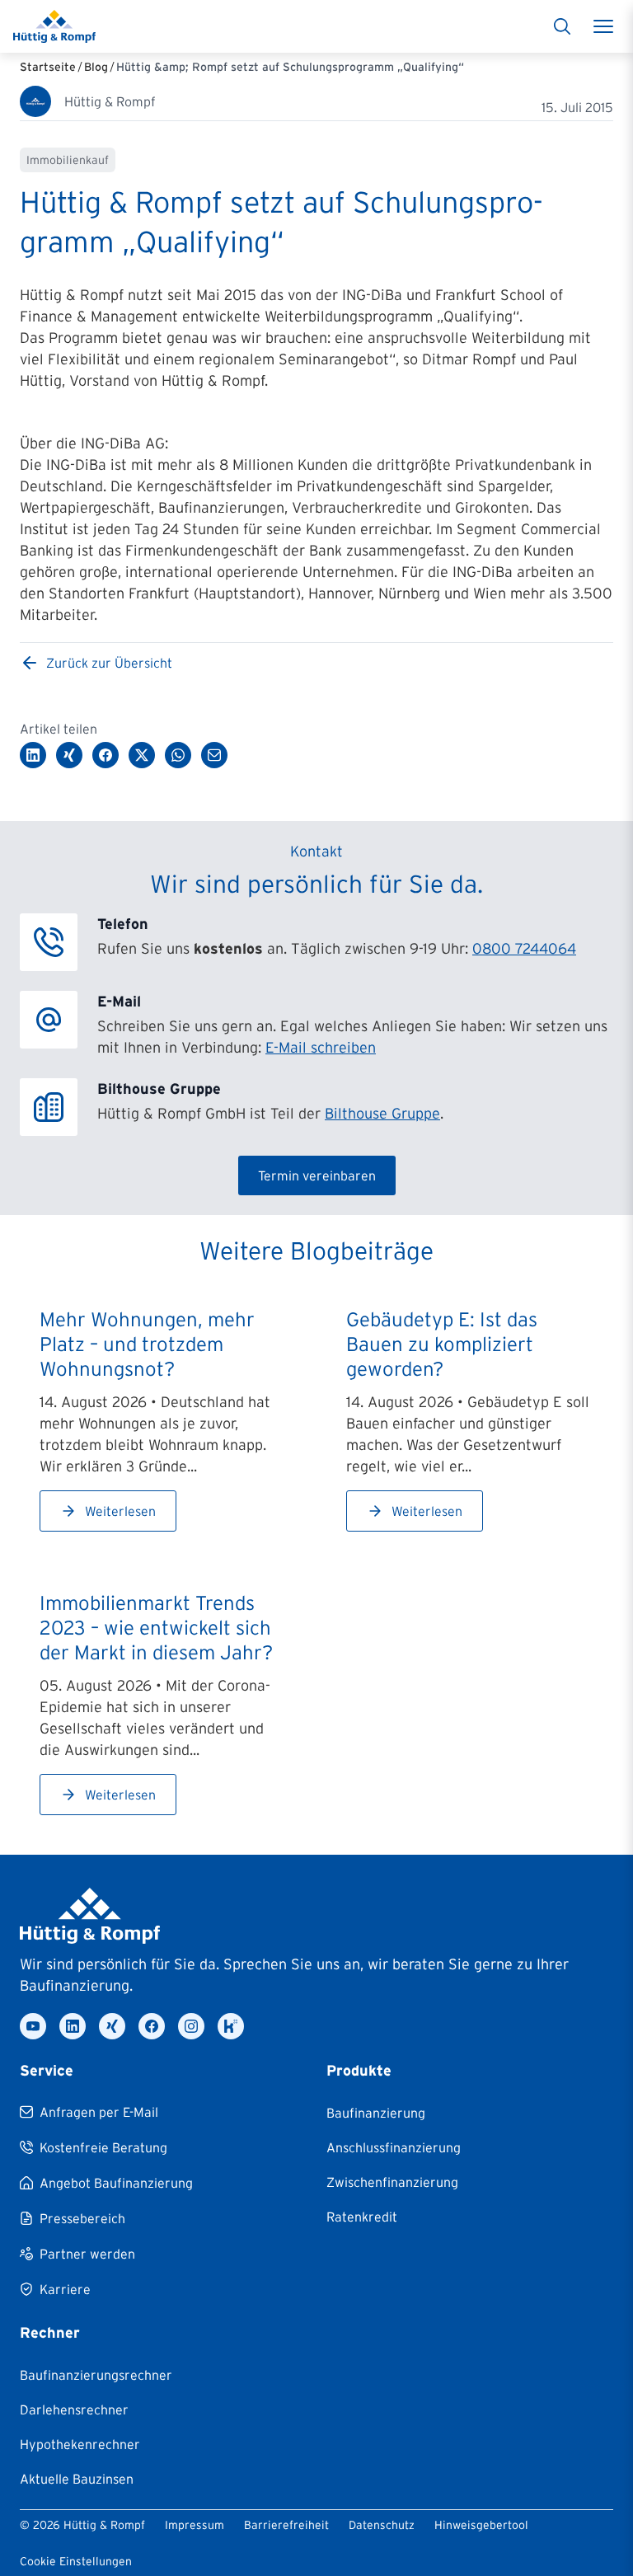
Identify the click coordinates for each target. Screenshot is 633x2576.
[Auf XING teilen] (69, 755)
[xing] (112, 2026)
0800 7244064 (524, 949)
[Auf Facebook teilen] (105, 755)
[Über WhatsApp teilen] (178, 755)
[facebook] (152, 2026)
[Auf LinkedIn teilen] (33, 755)
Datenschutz (382, 2525)
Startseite (48, 67)
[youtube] (33, 2026)
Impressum (195, 2525)
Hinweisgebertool (481, 2525)
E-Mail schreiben (321, 1048)
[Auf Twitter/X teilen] (142, 755)
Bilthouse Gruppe (382, 1114)
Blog (96, 67)
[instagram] (191, 2026)
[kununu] (231, 2026)
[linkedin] (73, 2026)
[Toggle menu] (603, 26)
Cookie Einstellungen (76, 2561)
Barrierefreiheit (286, 2525)
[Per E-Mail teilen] (214, 755)
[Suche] (562, 26)
